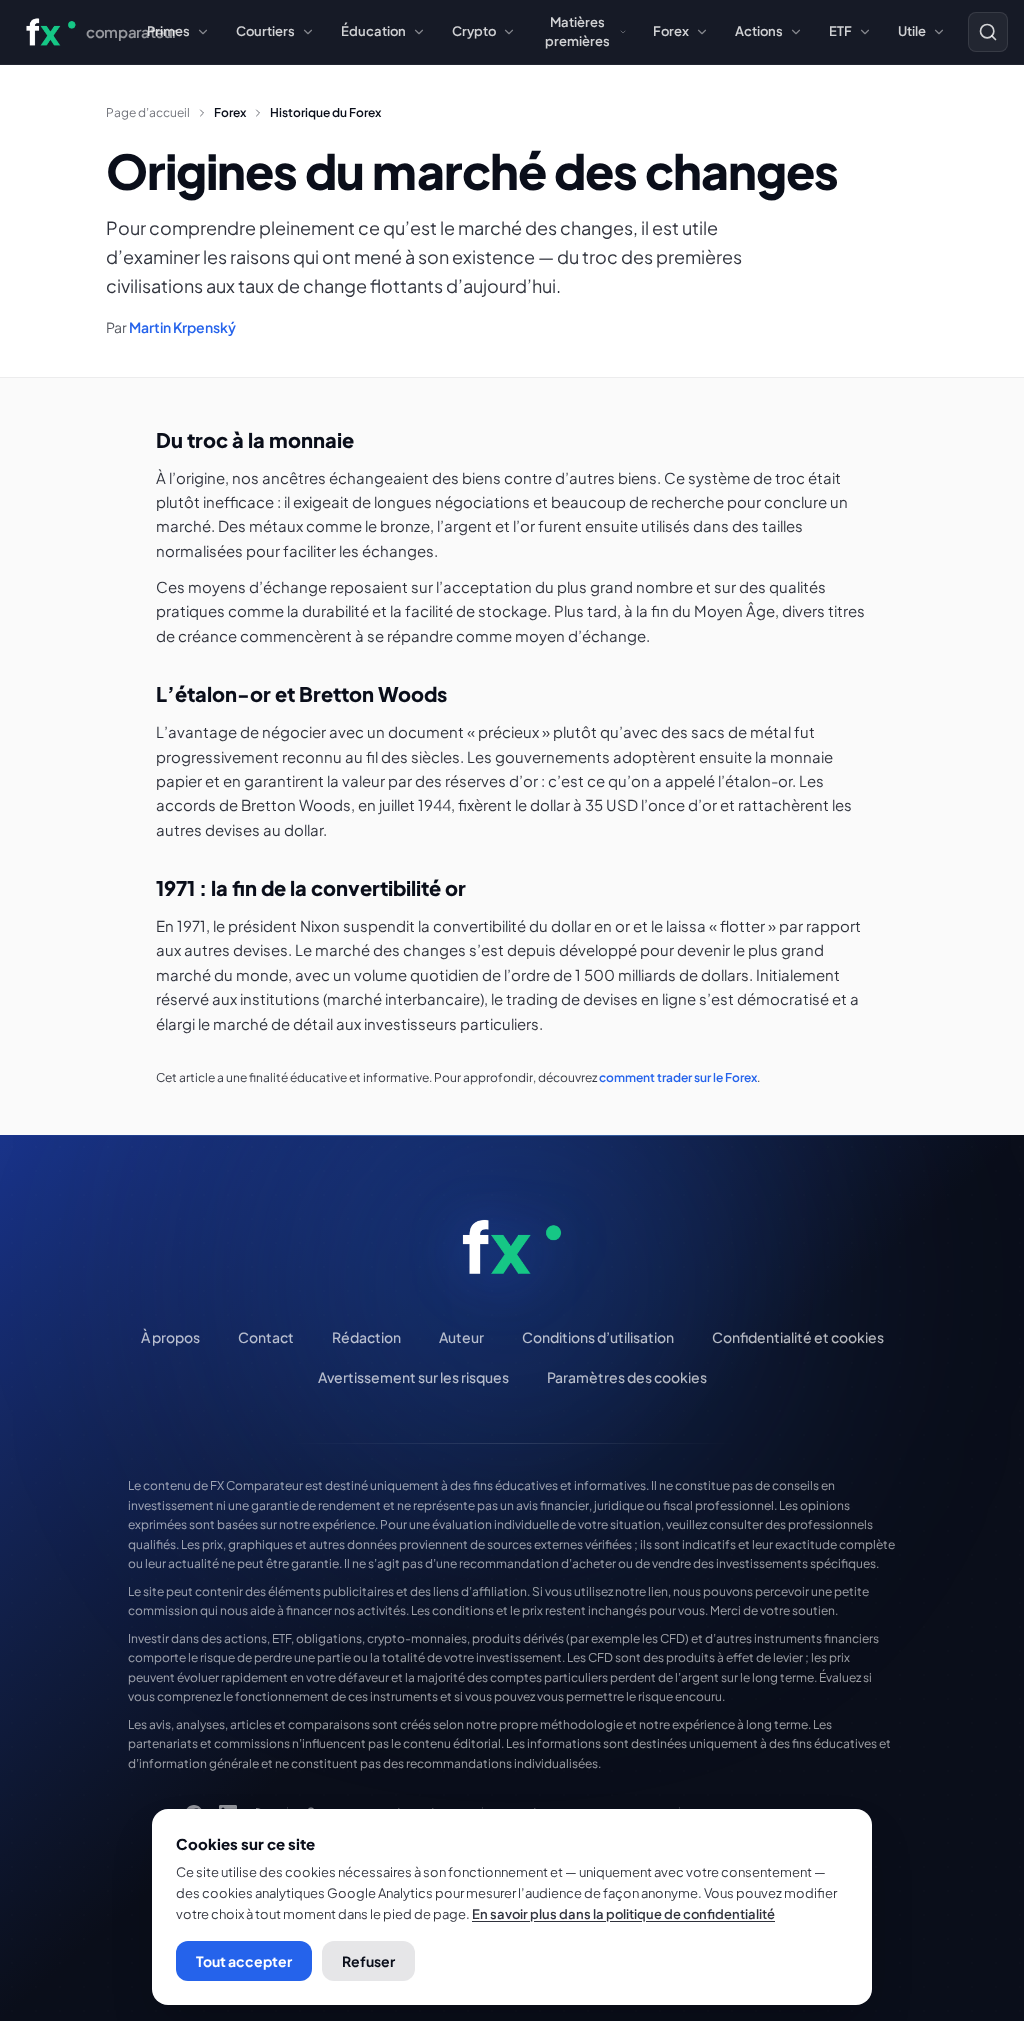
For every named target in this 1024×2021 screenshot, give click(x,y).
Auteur (461, 1337)
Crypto (474, 31)
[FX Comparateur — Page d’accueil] (512, 1247)
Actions (759, 31)
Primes (168, 31)
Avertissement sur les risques (413, 1377)
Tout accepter (244, 1961)
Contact (266, 1337)
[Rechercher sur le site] (988, 32)
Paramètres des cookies (627, 1377)
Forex (671, 31)
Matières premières (577, 32)
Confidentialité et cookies (798, 1337)
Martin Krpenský (182, 327)
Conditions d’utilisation (598, 1337)
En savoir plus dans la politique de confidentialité (623, 1914)
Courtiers (265, 31)
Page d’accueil (148, 112)
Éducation (373, 31)
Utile (912, 31)
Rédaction (366, 1337)
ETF (840, 31)
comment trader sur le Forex (678, 1077)
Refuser (368, 1961)
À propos (170, 1337)
